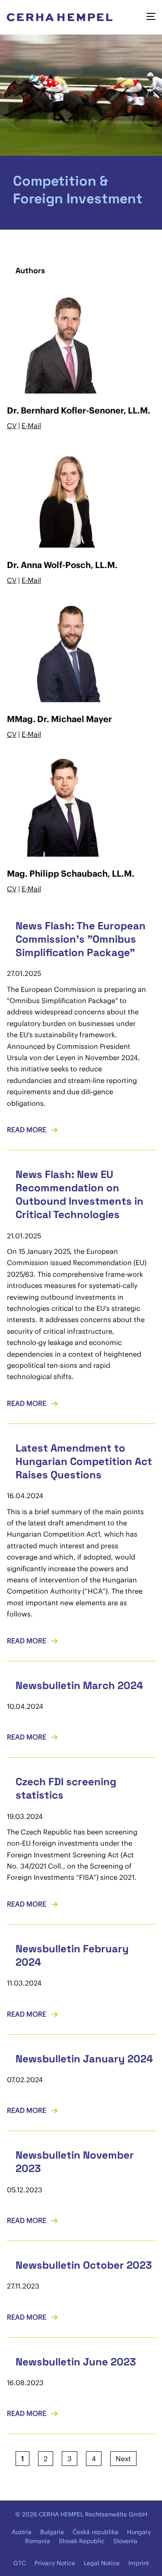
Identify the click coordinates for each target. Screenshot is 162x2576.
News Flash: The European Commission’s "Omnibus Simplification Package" (81, 939)
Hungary (139, 2532)
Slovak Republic (82, 2541)
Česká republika (95, 2532)
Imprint (139, 2563)
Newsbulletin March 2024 (79, 1685)
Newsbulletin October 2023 (84, 2265)
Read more (27, 1130)
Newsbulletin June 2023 (76, 2362)
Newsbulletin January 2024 (84, 2059)
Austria (22, 2532)
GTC (20, 2563)
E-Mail (31, 426)
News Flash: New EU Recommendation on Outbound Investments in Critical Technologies (79, 1195)
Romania (38, 2541)
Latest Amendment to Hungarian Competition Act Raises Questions (84, 1461)
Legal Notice (102, 2563)
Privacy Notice (55, 2563)
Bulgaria (52, 2532)
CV (12, 426)
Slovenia (125, 2541)
